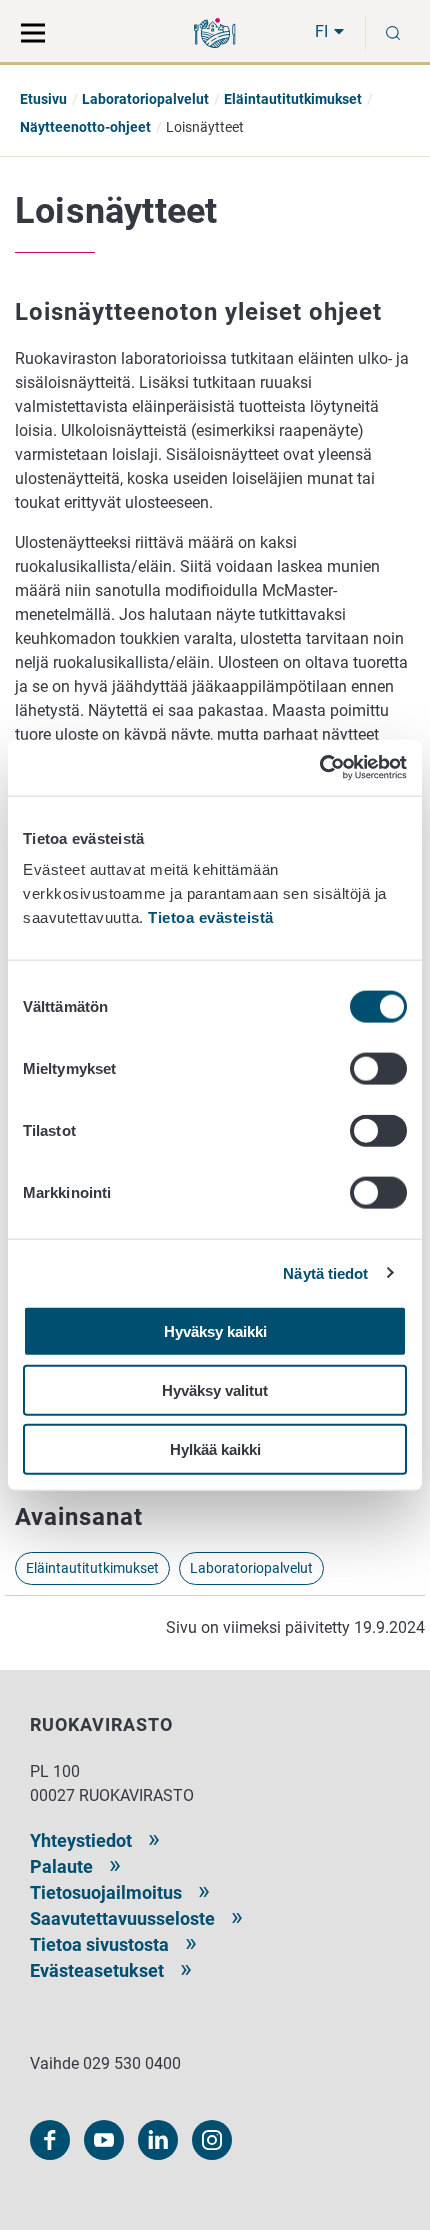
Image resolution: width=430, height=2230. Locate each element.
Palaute (61, 1866)
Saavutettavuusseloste (122, 1918)
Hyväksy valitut (215, 1389)
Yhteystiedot (81, 1840)
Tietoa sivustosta (99, 1944)
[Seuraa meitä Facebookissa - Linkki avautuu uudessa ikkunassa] (50, 2140)
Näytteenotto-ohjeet (85, 127)
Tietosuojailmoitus (106, 1892)
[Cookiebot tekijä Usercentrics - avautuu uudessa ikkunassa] (319, 768)
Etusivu (43, 99)
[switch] (378, 1069)
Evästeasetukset (97, 1970)
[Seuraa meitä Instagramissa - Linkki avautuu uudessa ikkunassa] (212, 2140)
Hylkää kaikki (215, 1448)
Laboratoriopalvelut (145, 99)
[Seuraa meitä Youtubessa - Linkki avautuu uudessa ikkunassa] (104, 2140)
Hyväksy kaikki (215, 1331)
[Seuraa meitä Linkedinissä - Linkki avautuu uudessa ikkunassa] (158, 2140)
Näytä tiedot (325, 1272)
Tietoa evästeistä (211, 917)
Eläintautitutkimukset (293, 99)
